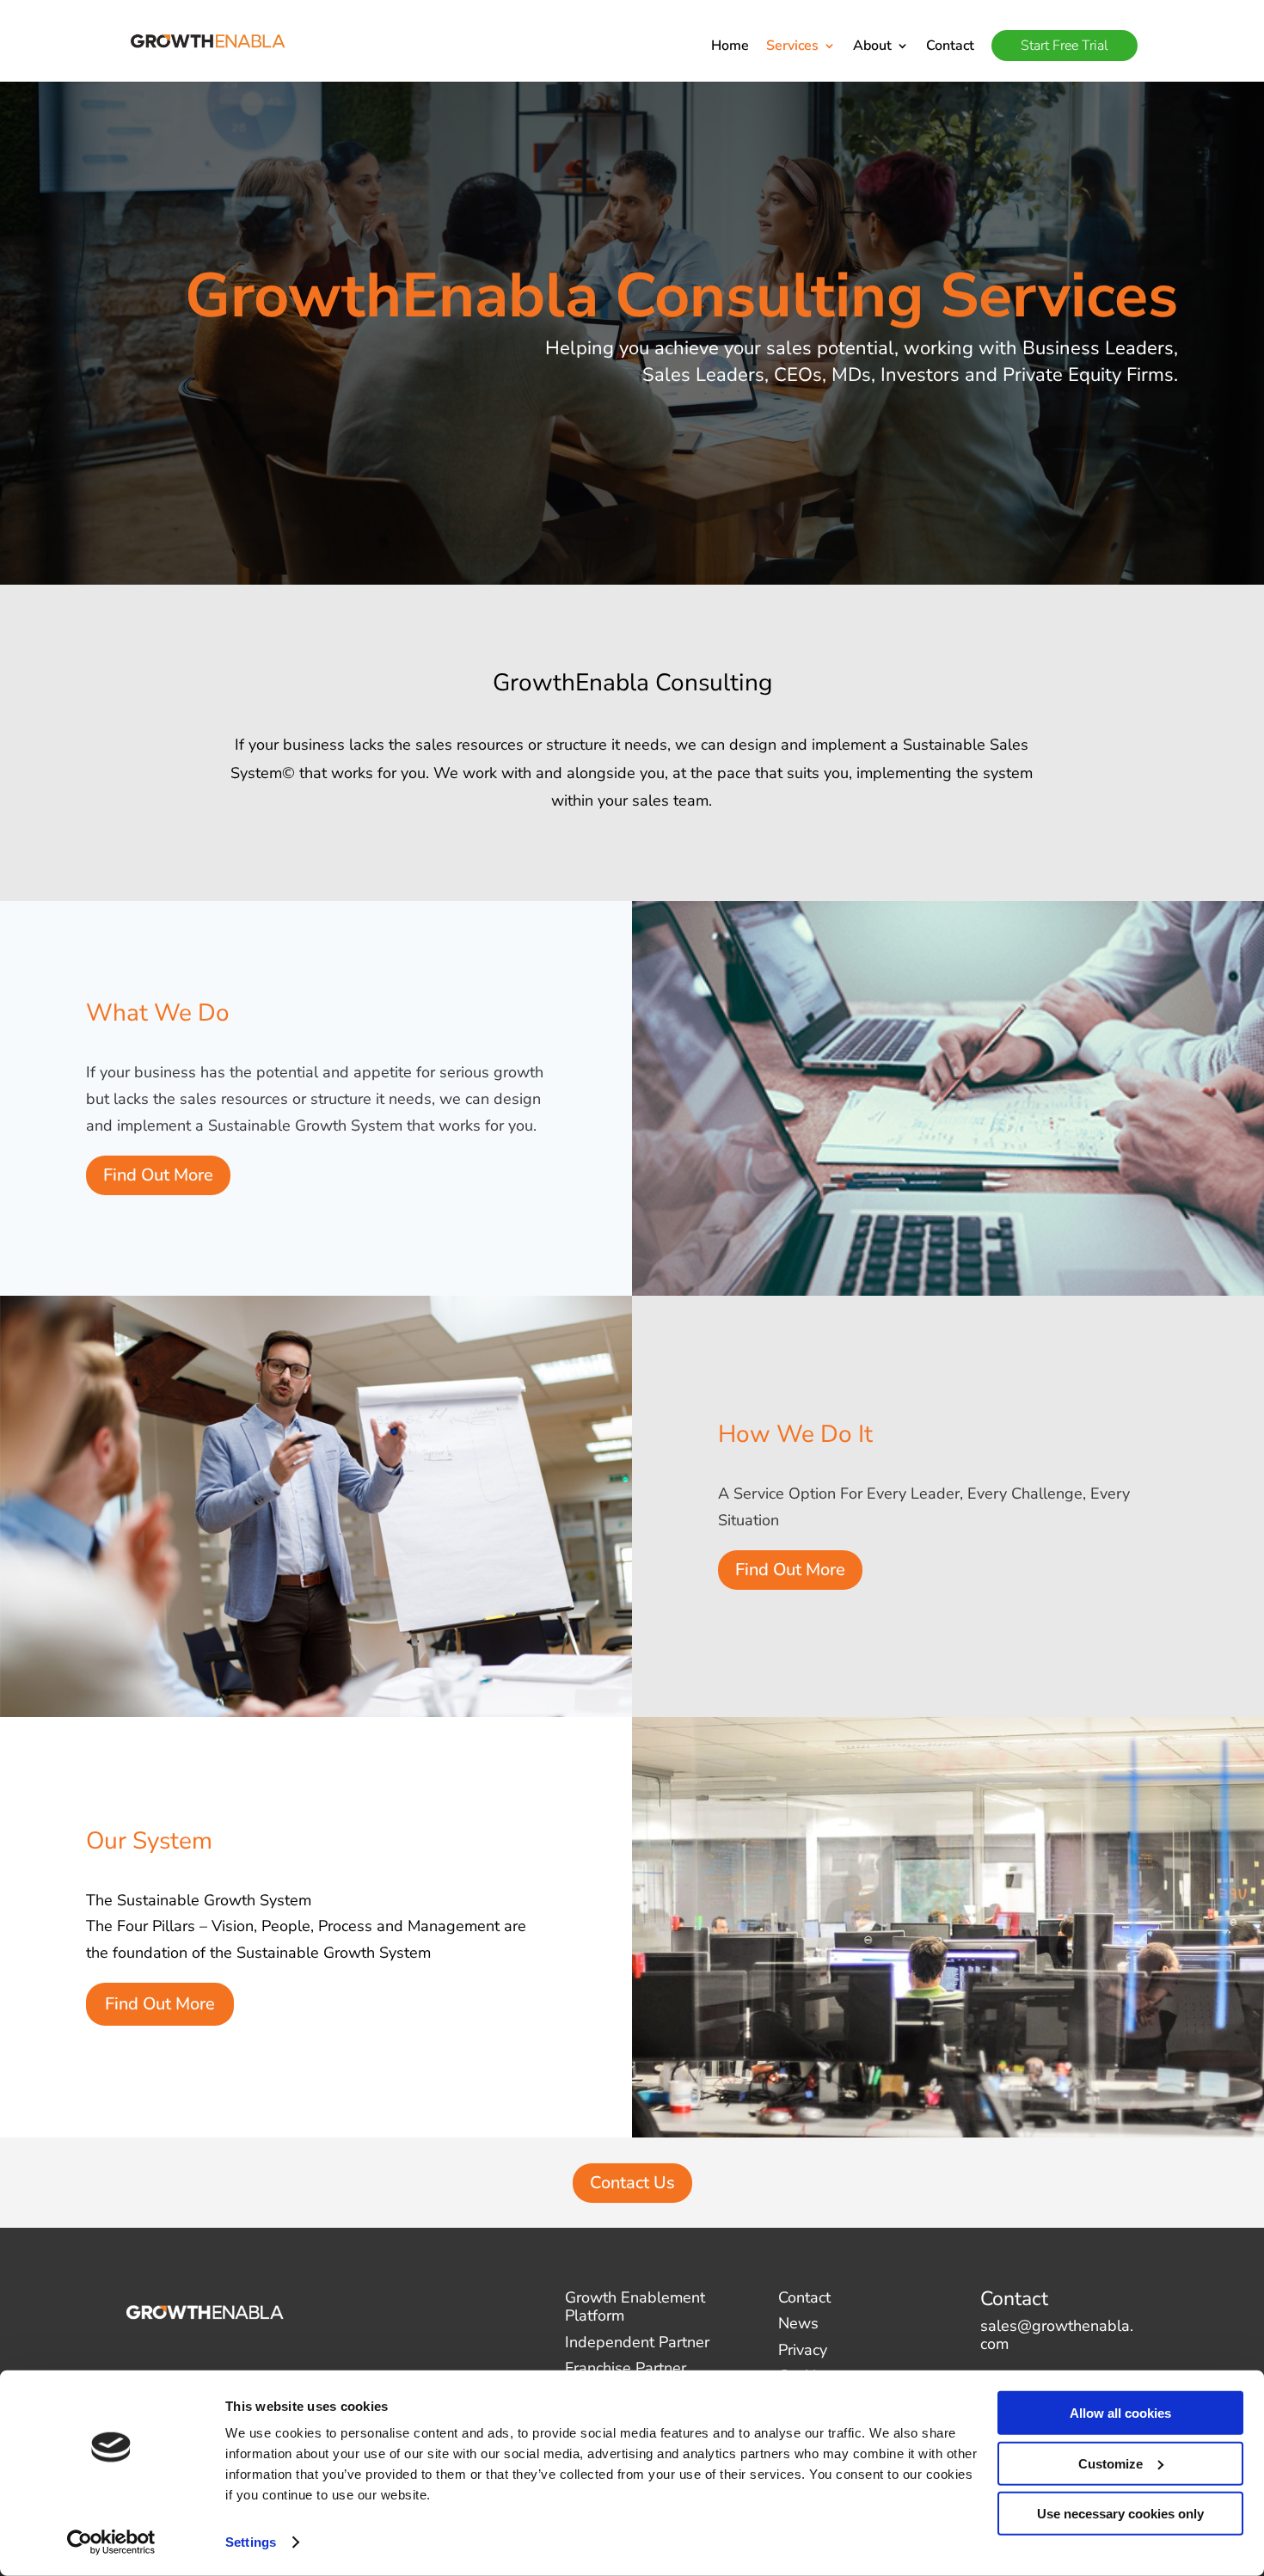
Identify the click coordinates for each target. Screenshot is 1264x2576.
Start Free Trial (1065, 46)
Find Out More (158, 1175)
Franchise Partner (626, 2368)
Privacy (803, 2350)
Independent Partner (637, 2342)
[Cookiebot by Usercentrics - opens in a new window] (111, 2542)
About (872, 47)
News (798, 2323)
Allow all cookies (1120, 2413)
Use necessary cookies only (1120, 2514)
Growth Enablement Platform (635, 2307)
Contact (950, 47)
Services (792, 47)
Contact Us (632, 2183)
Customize (1111, 2463)
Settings (251, 2542)
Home (730, 47)
